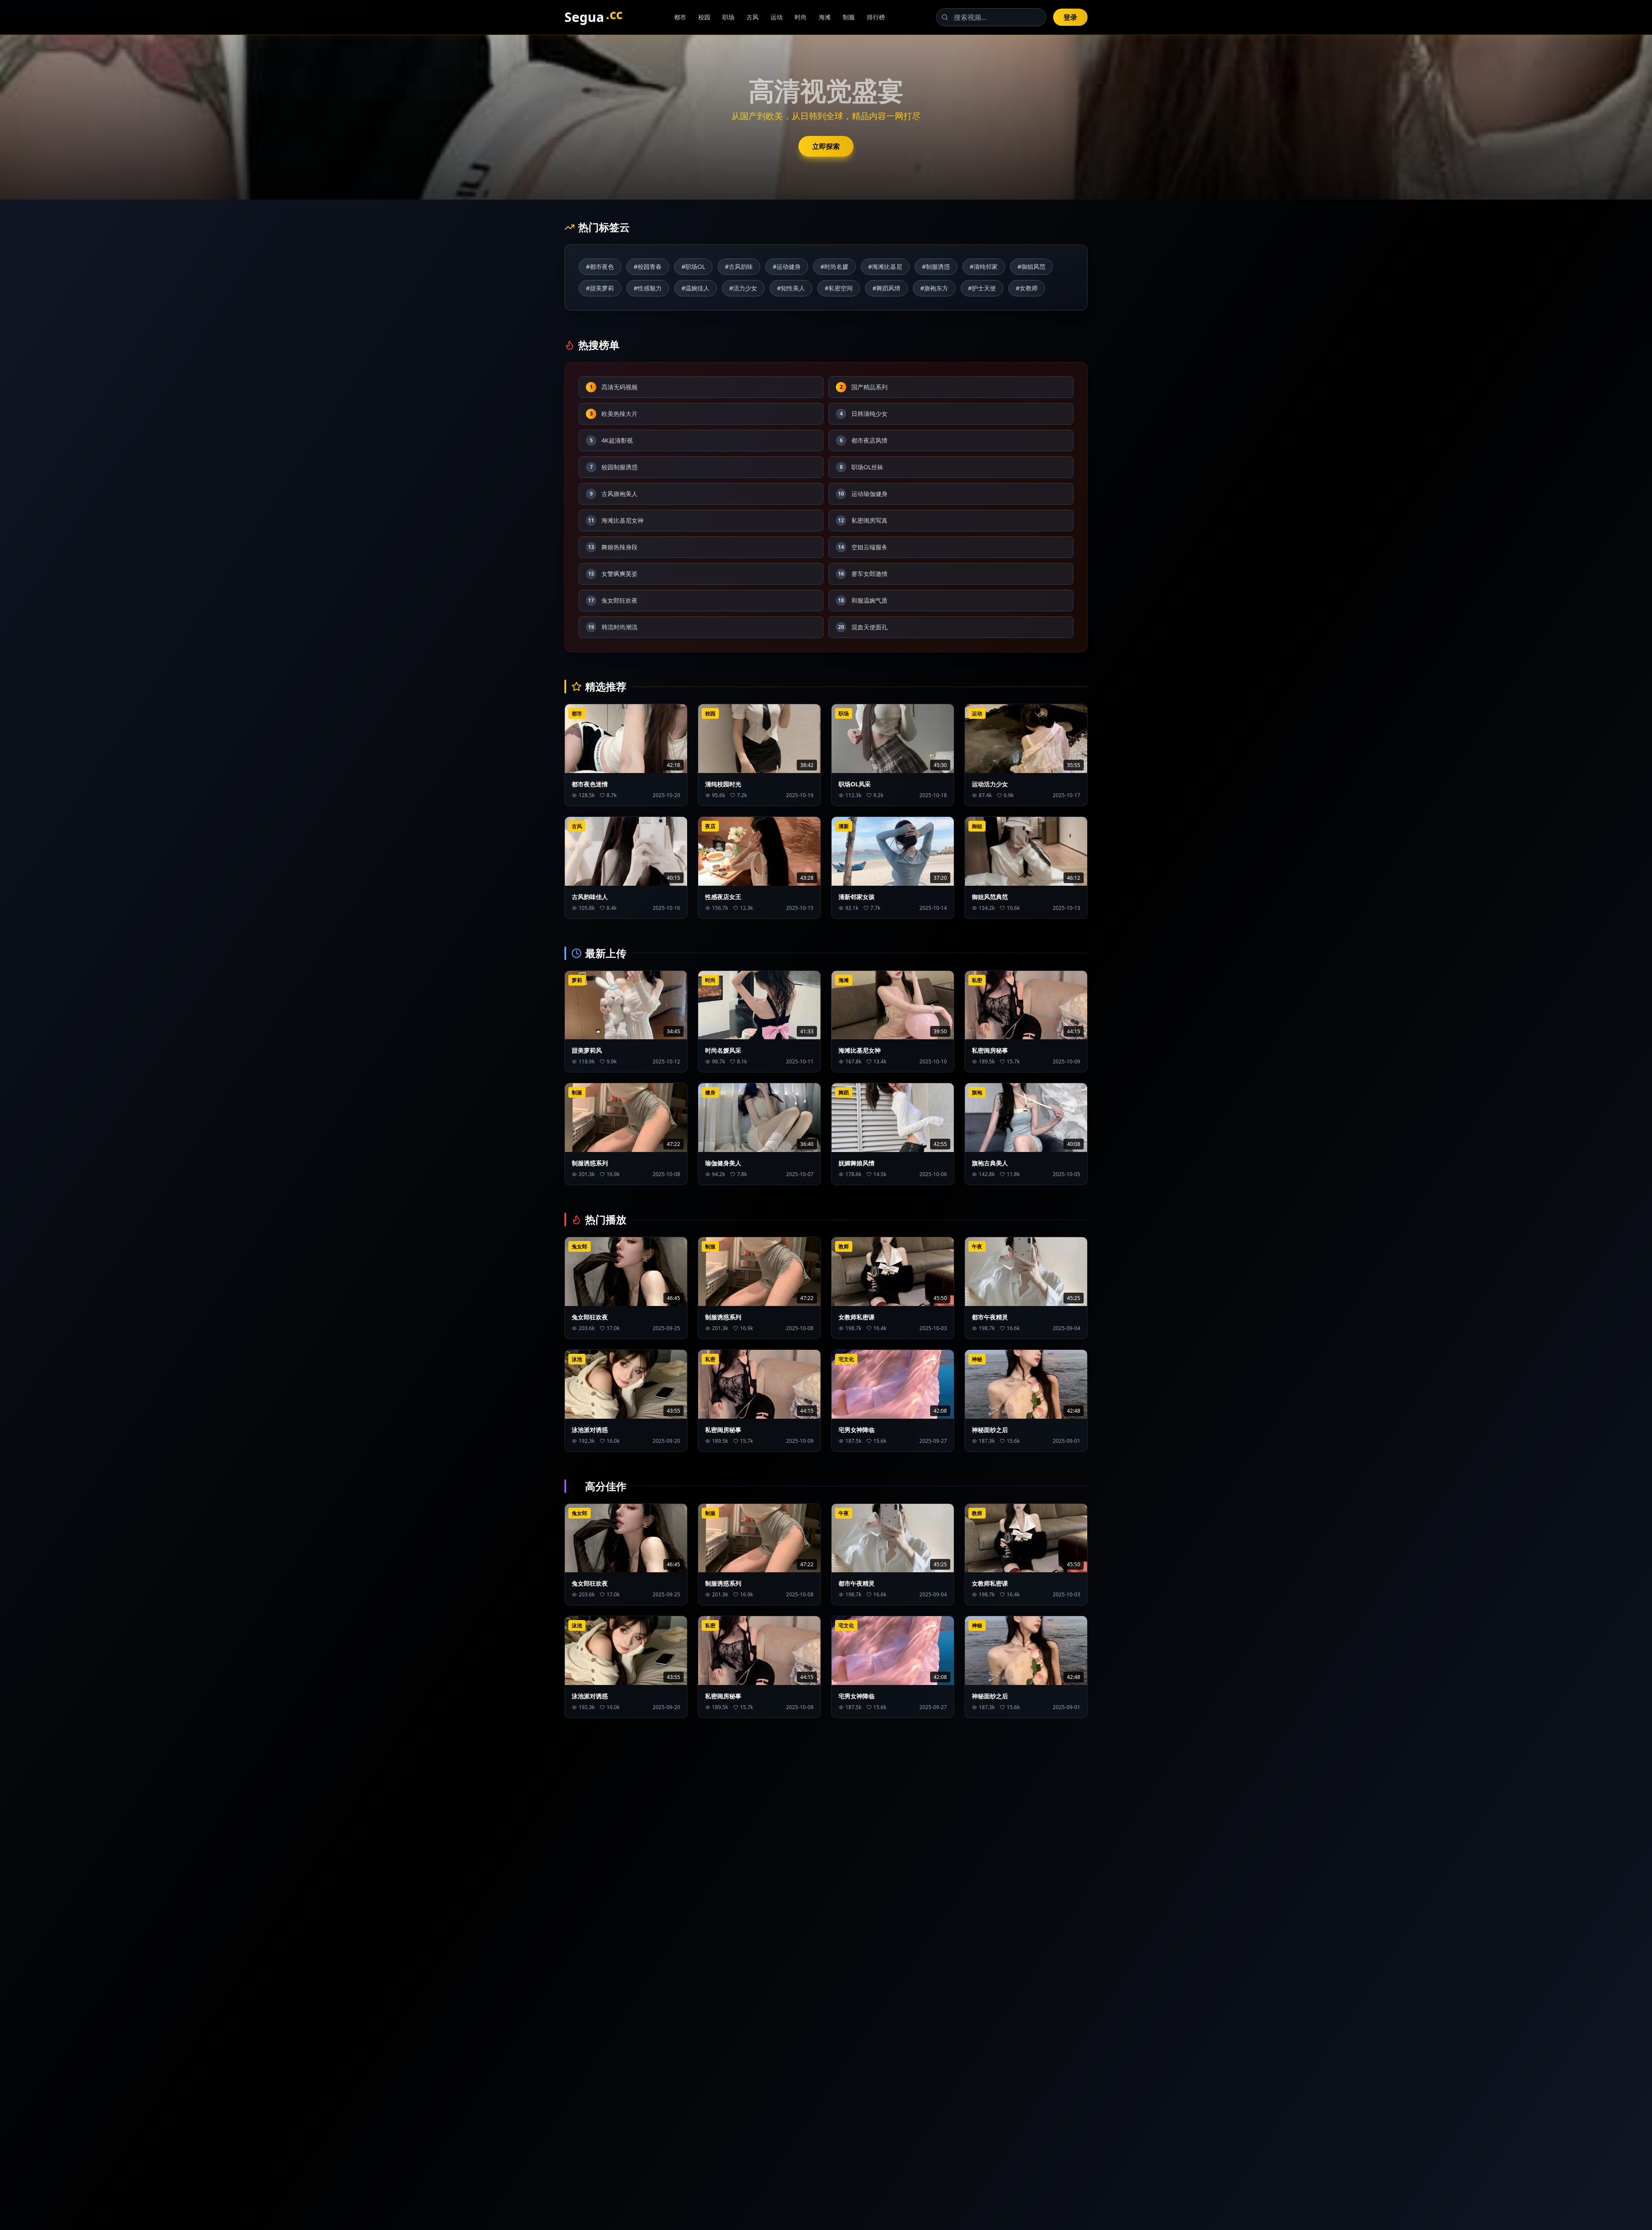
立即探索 (826, 146)
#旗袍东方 (934, 288)
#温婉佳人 (695, 288)
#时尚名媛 (834, 266)
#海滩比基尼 (885, 266)
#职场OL (693, 266)
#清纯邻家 (984, 266)
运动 (777, 17)
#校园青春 (648, 266)
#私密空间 (839, 288)
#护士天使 (982, 288)
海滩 (825, 17)
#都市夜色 (600, 266)
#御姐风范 (1031, 266)
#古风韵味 (739, 266)
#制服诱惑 (936, 266)
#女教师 (1027, 288)
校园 (704, 17)
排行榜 (876, 17)
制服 (849, 17)
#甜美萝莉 (600, 288)
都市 (680, 17)
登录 (1070, 17)
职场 (728, 17)
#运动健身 (787, 266)
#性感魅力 (648, 288)
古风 (752, 17)
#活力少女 (743, 288)
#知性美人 (791, 288)
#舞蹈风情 (886, 288)
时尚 (801, 17)
